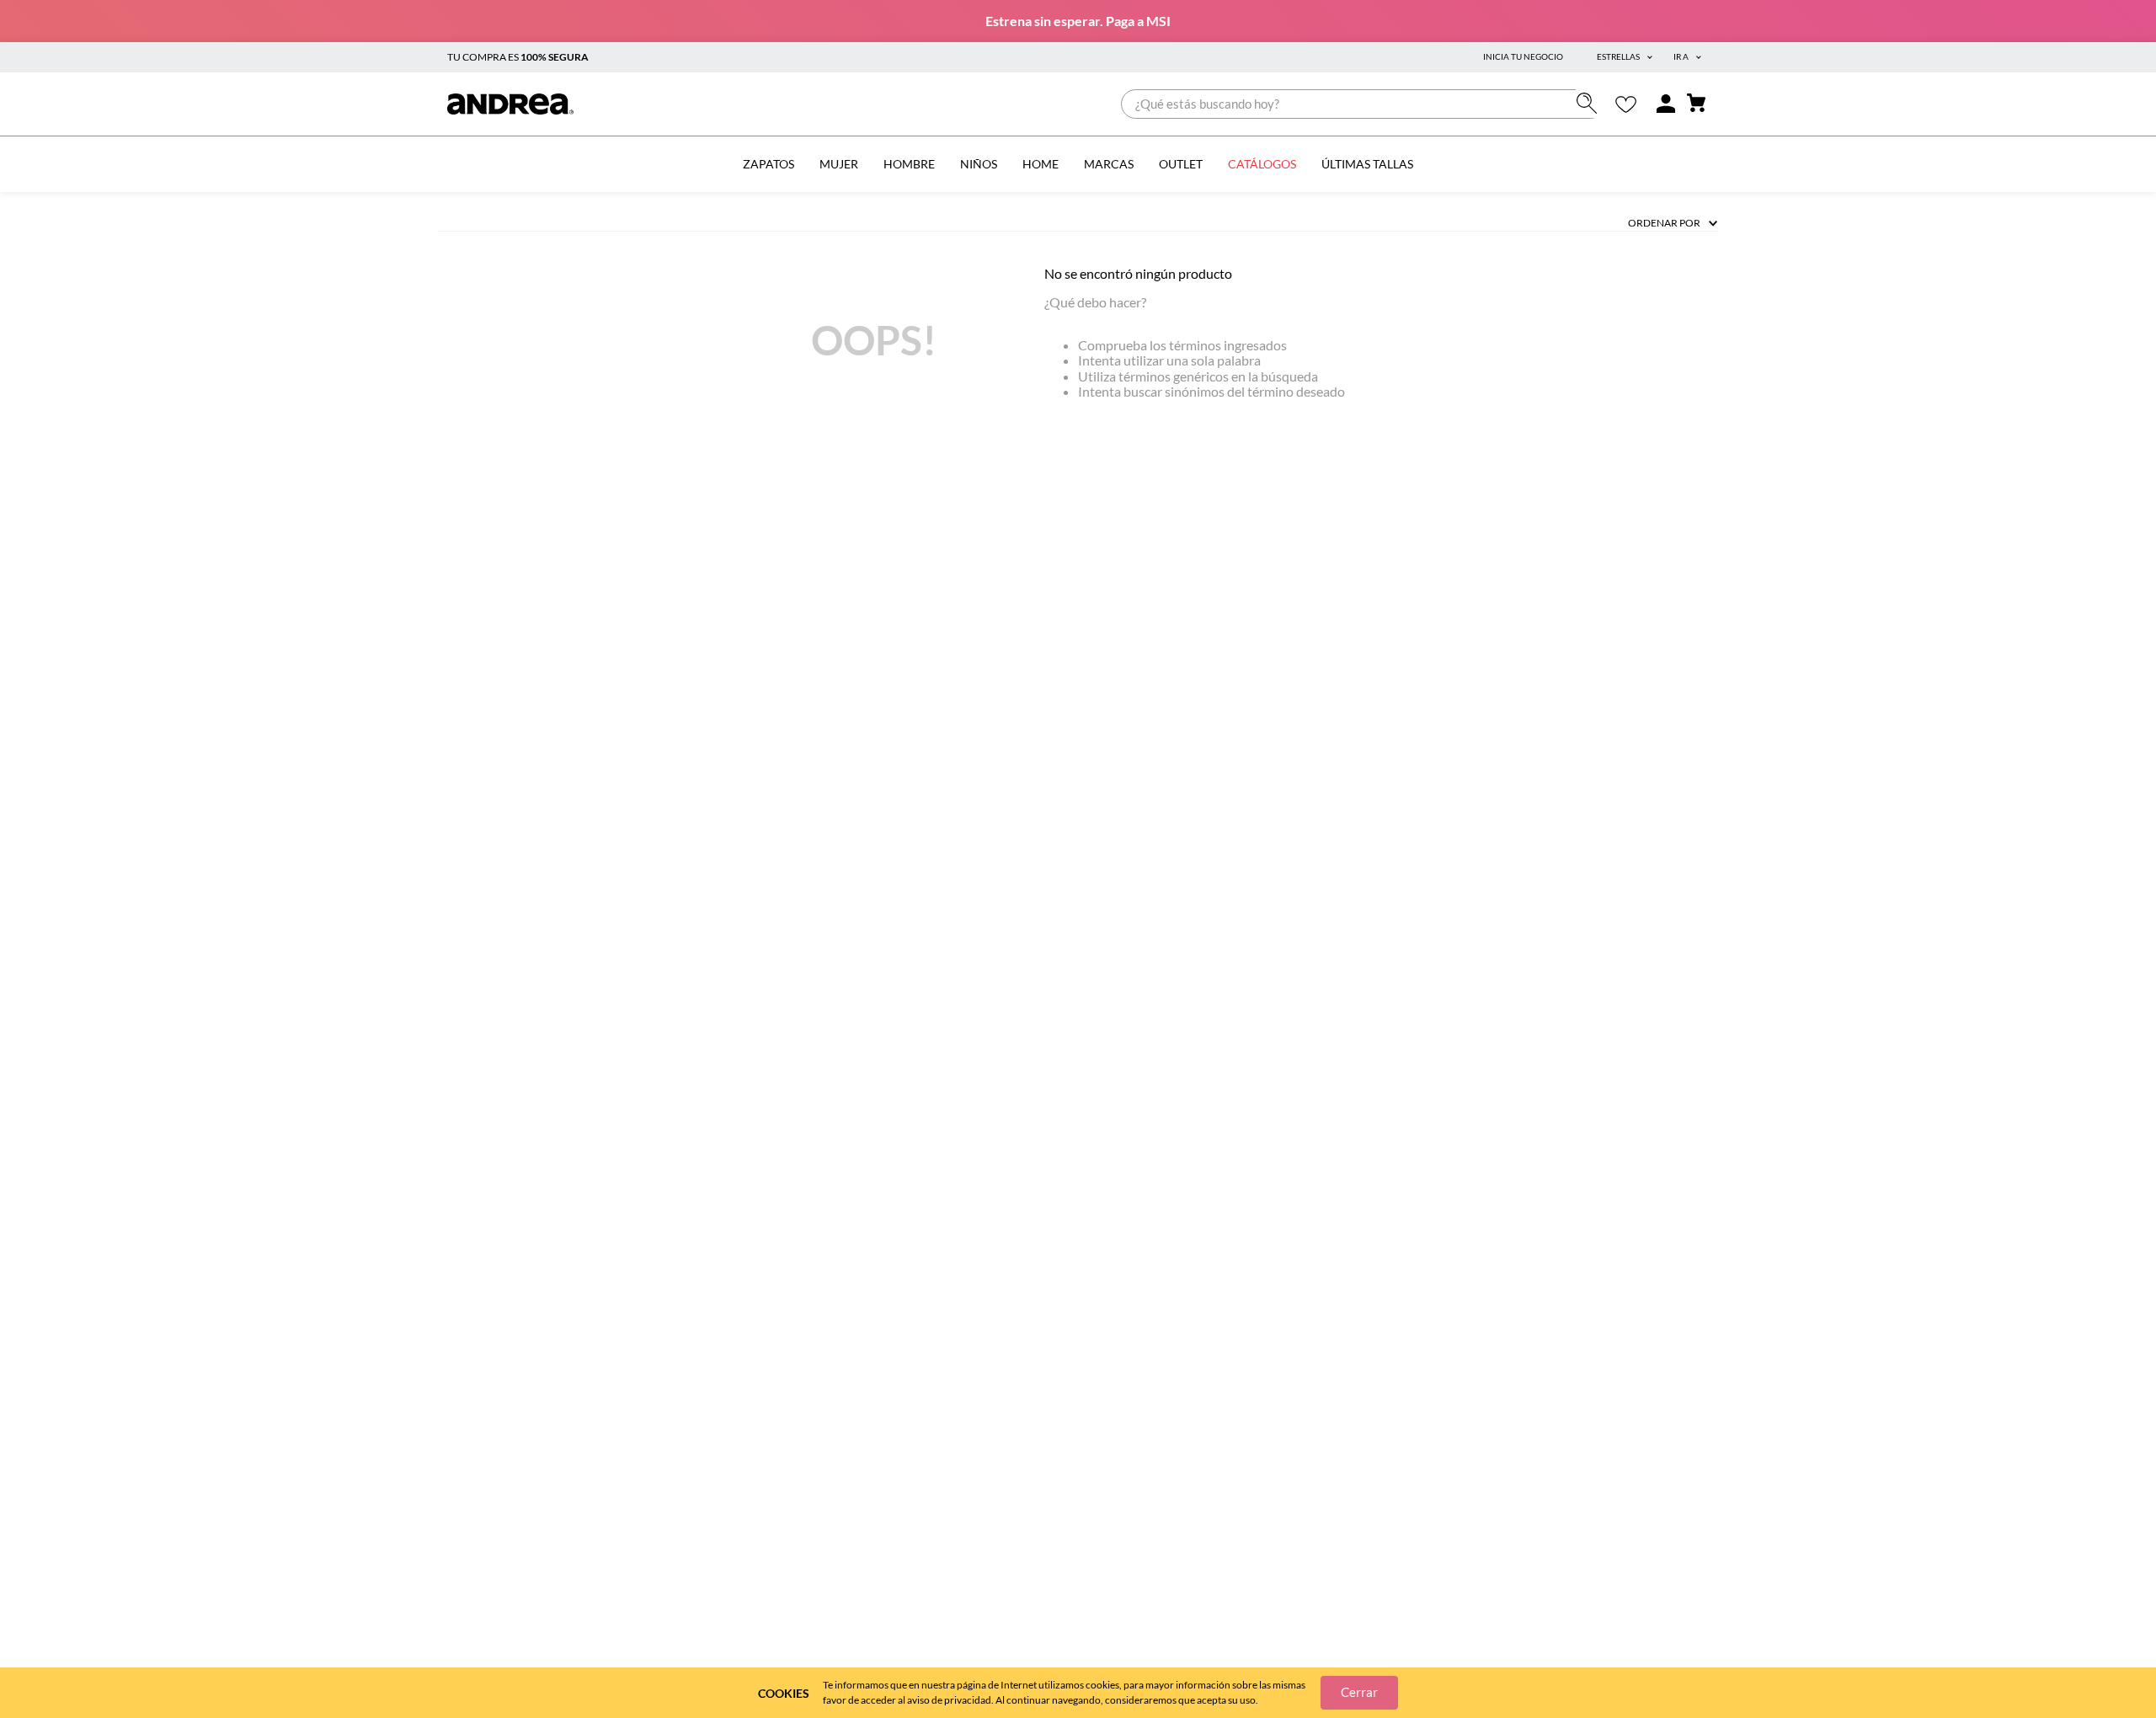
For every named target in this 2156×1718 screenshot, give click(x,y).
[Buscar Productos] (1590, 103)
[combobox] (1363, 104)
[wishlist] (1626, 104)
